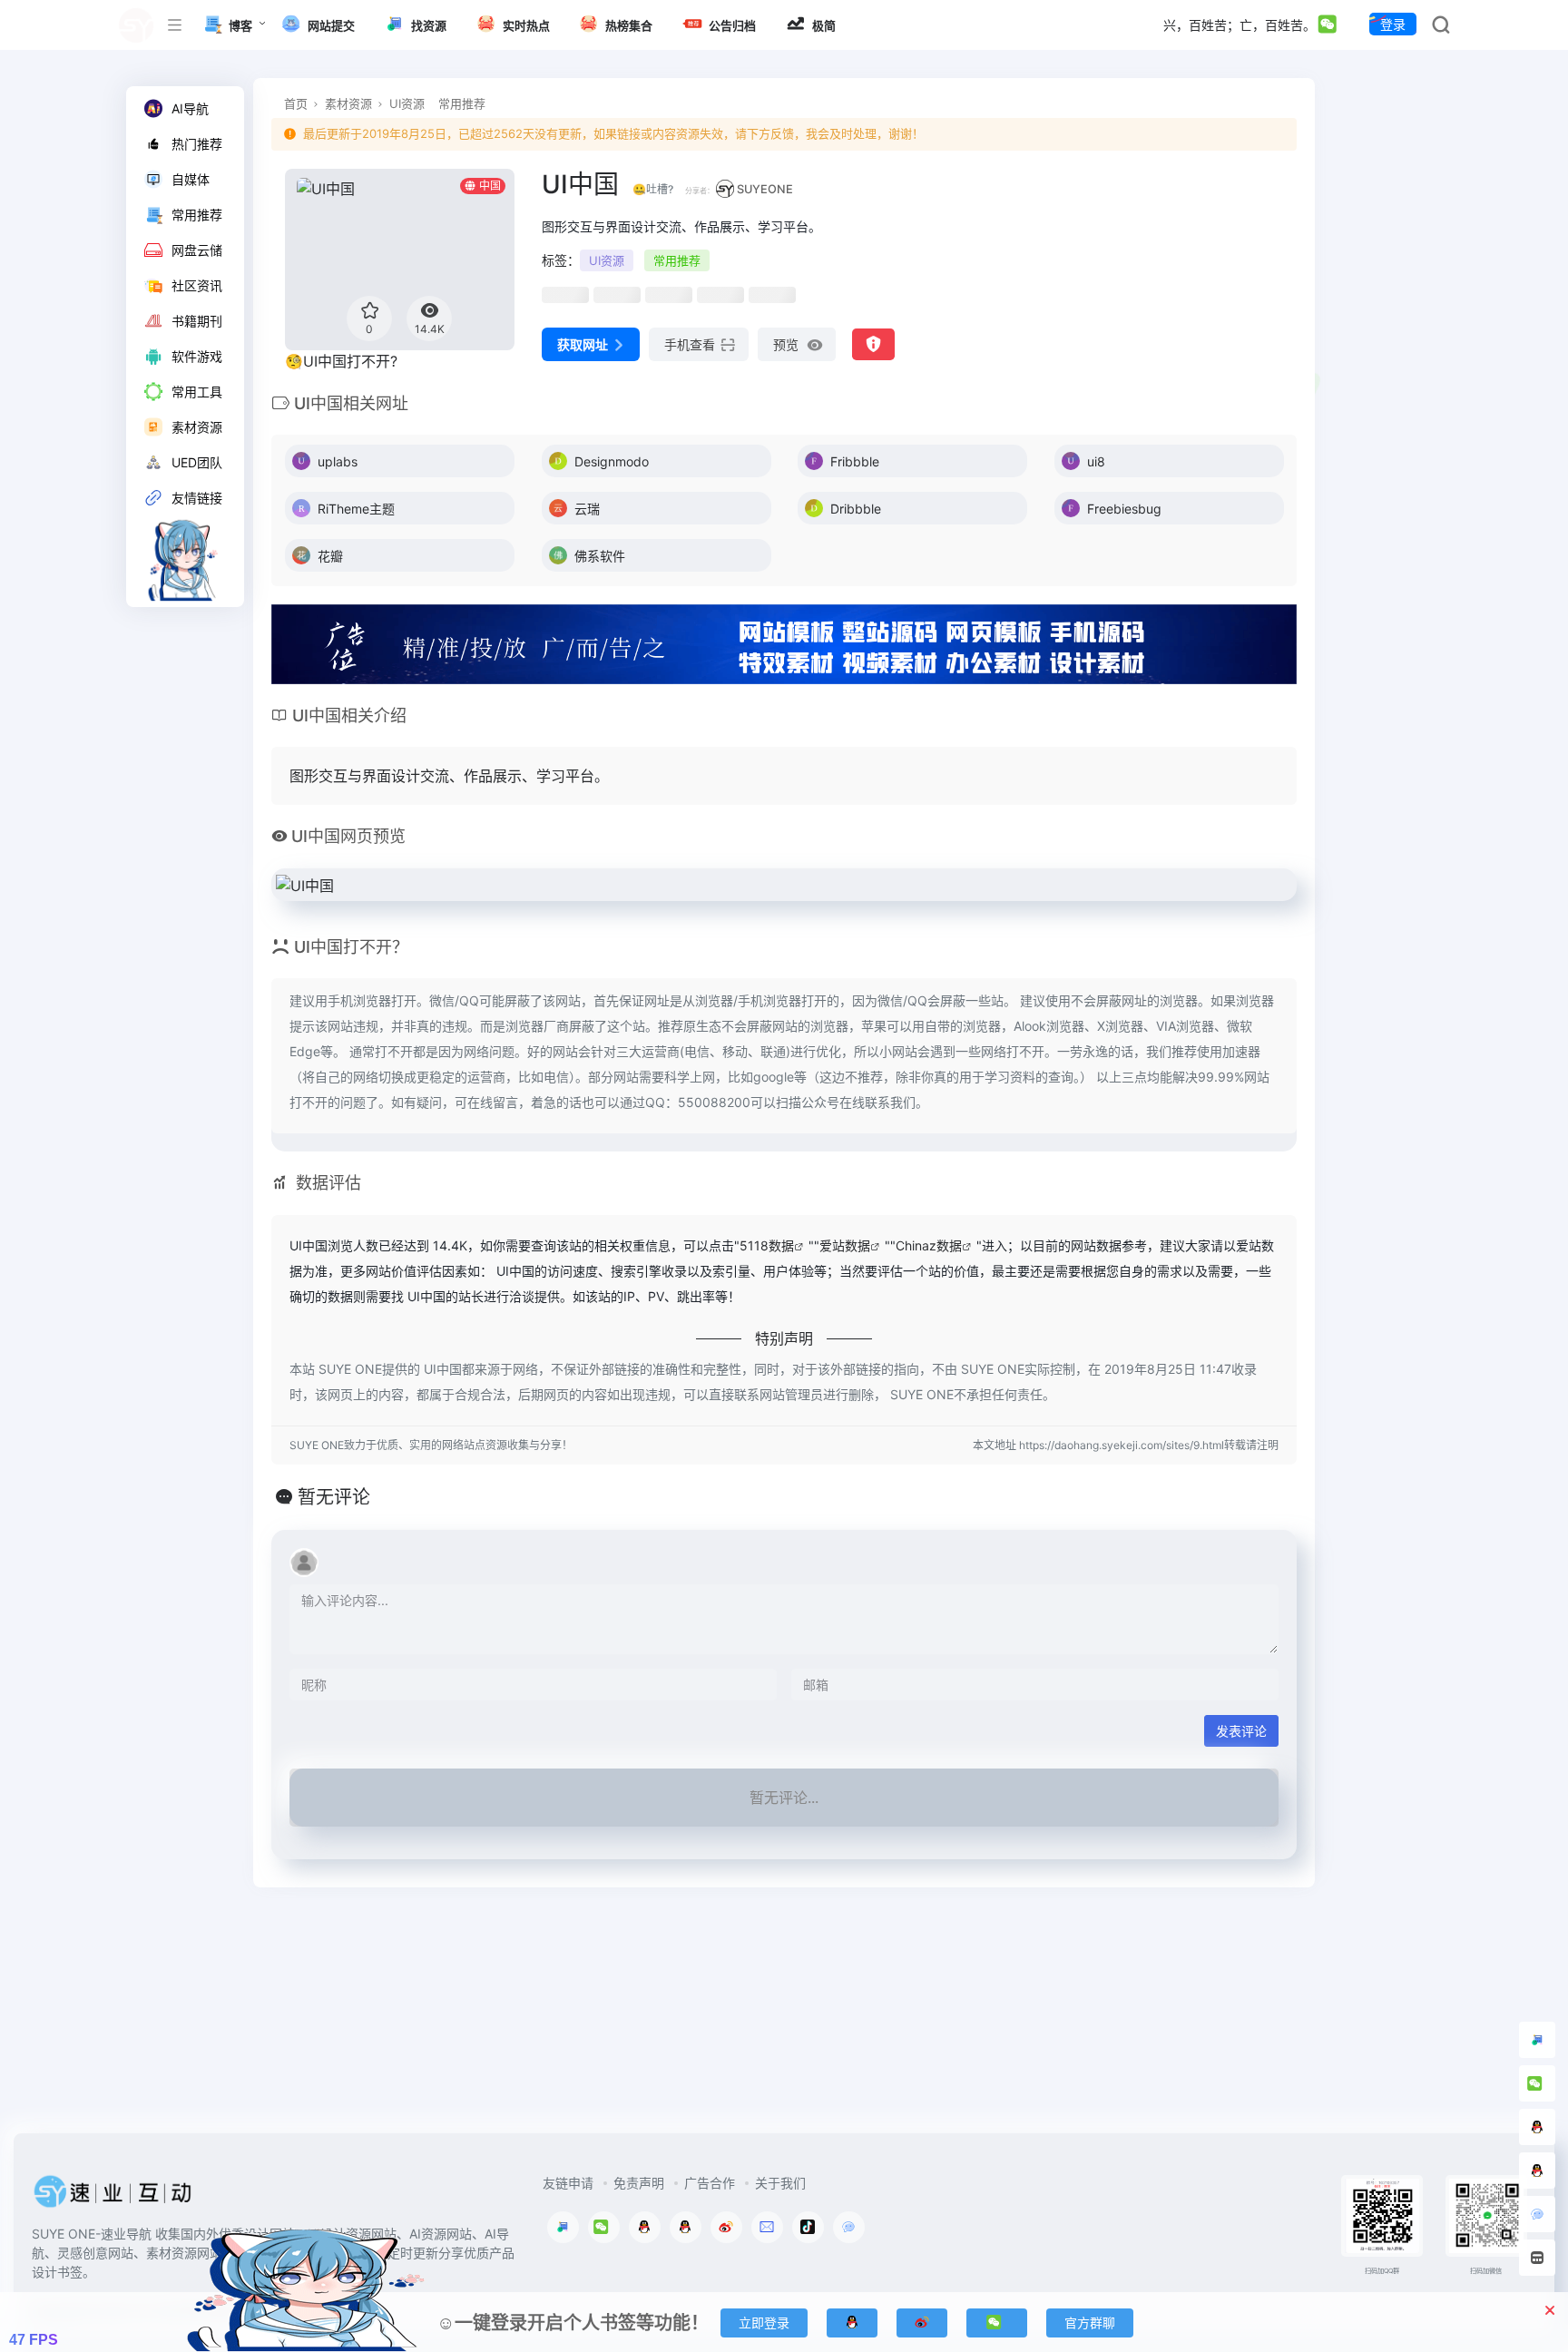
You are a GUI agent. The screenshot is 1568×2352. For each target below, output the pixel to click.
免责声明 (639, 2183)
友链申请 (568, 2183)
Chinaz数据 (929, 1245)
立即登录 (764, 2323)
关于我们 (780, 2183)
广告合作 (710, 2183)
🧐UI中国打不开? (341, 361)
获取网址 (583, 344)
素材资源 (348, 103)
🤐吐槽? (653, 189)
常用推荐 (462, 103)
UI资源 (407, 103)
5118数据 (767, 1245)
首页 (296, 103)
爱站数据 (845, 1245)
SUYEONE (765, 189)
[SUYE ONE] (113, 2197)
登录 (1393, 24)
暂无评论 (334, 1497)
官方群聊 (1090, 2323)
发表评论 (1241, 1731)
